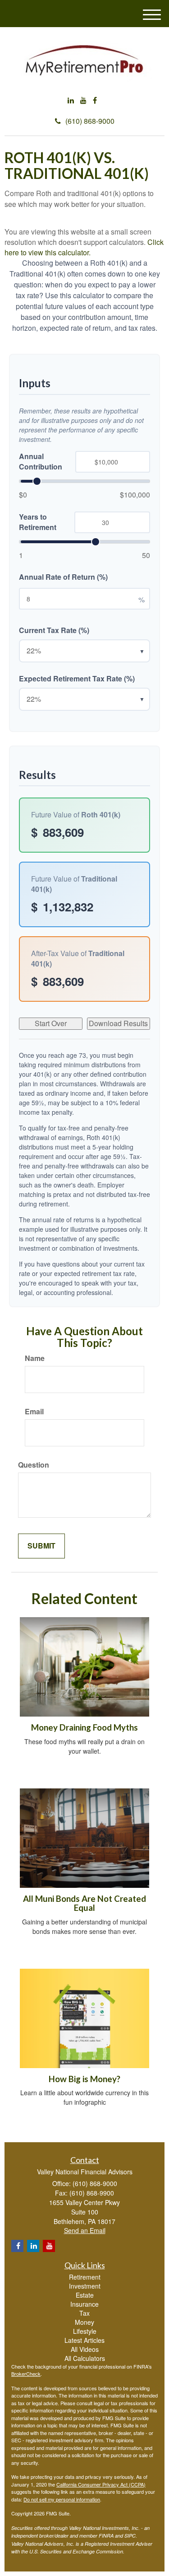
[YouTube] (83, 101)
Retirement (85, 2277)
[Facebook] (95, 101)
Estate (85, 2295)
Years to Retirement (38, 522)
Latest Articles (84, 2340)
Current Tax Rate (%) (54, 630)
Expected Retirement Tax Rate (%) (77, 679)
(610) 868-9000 (90, 121)
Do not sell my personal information (62, 2499)
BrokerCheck (26, 2374)
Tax (84, 2313)
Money (84, 2322)
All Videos (85, 2349)
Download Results (118, 1023)
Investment (85, 2286)
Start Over (51, 1023)
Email (34, 1412)
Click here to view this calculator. (84, 247)
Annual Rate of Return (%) (63, 577)
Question (34, 1465)
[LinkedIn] (71, 101)
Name (35, 1358)
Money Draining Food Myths (84, 1727)
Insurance (84, 2304)
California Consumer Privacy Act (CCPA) (101, 2484)
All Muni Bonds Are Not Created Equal (84, 1903)
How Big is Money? (84, 2079)
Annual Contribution (41, 462)
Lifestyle (85, 2331)
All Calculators (85, 2358)
